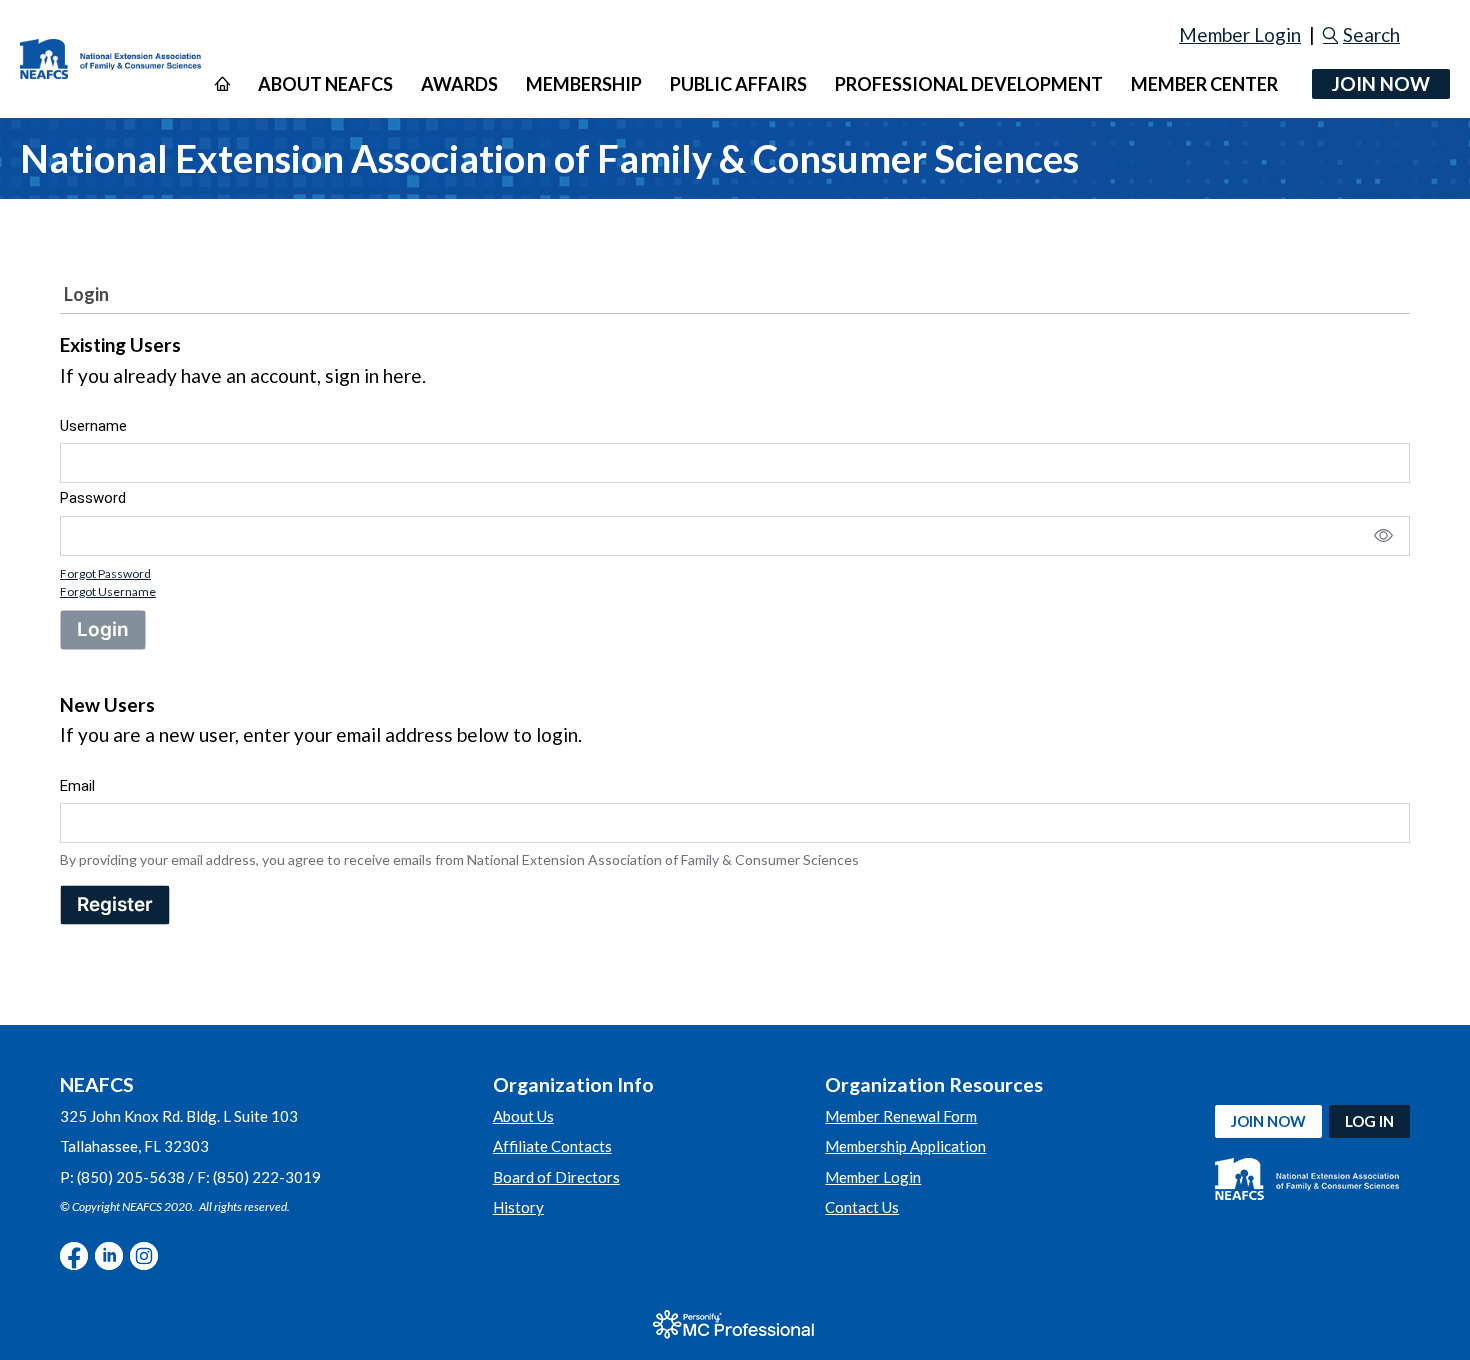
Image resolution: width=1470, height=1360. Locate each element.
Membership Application (905, 1146)
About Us (523, 1116)
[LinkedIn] (109, 1256)
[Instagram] (144, 1256)
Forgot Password (105, 573)
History (518, 1207)
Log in (1369, 1121)
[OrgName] (110, 59)
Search (1371, 34)
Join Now (1381, 83)
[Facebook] (74, 1256)
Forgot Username (108, 591)
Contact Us (862, 1207)
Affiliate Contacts (552, 1146)
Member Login (1240, 34)
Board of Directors (556, 1177)
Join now (1268, 1121)
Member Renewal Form (901, 1116)
